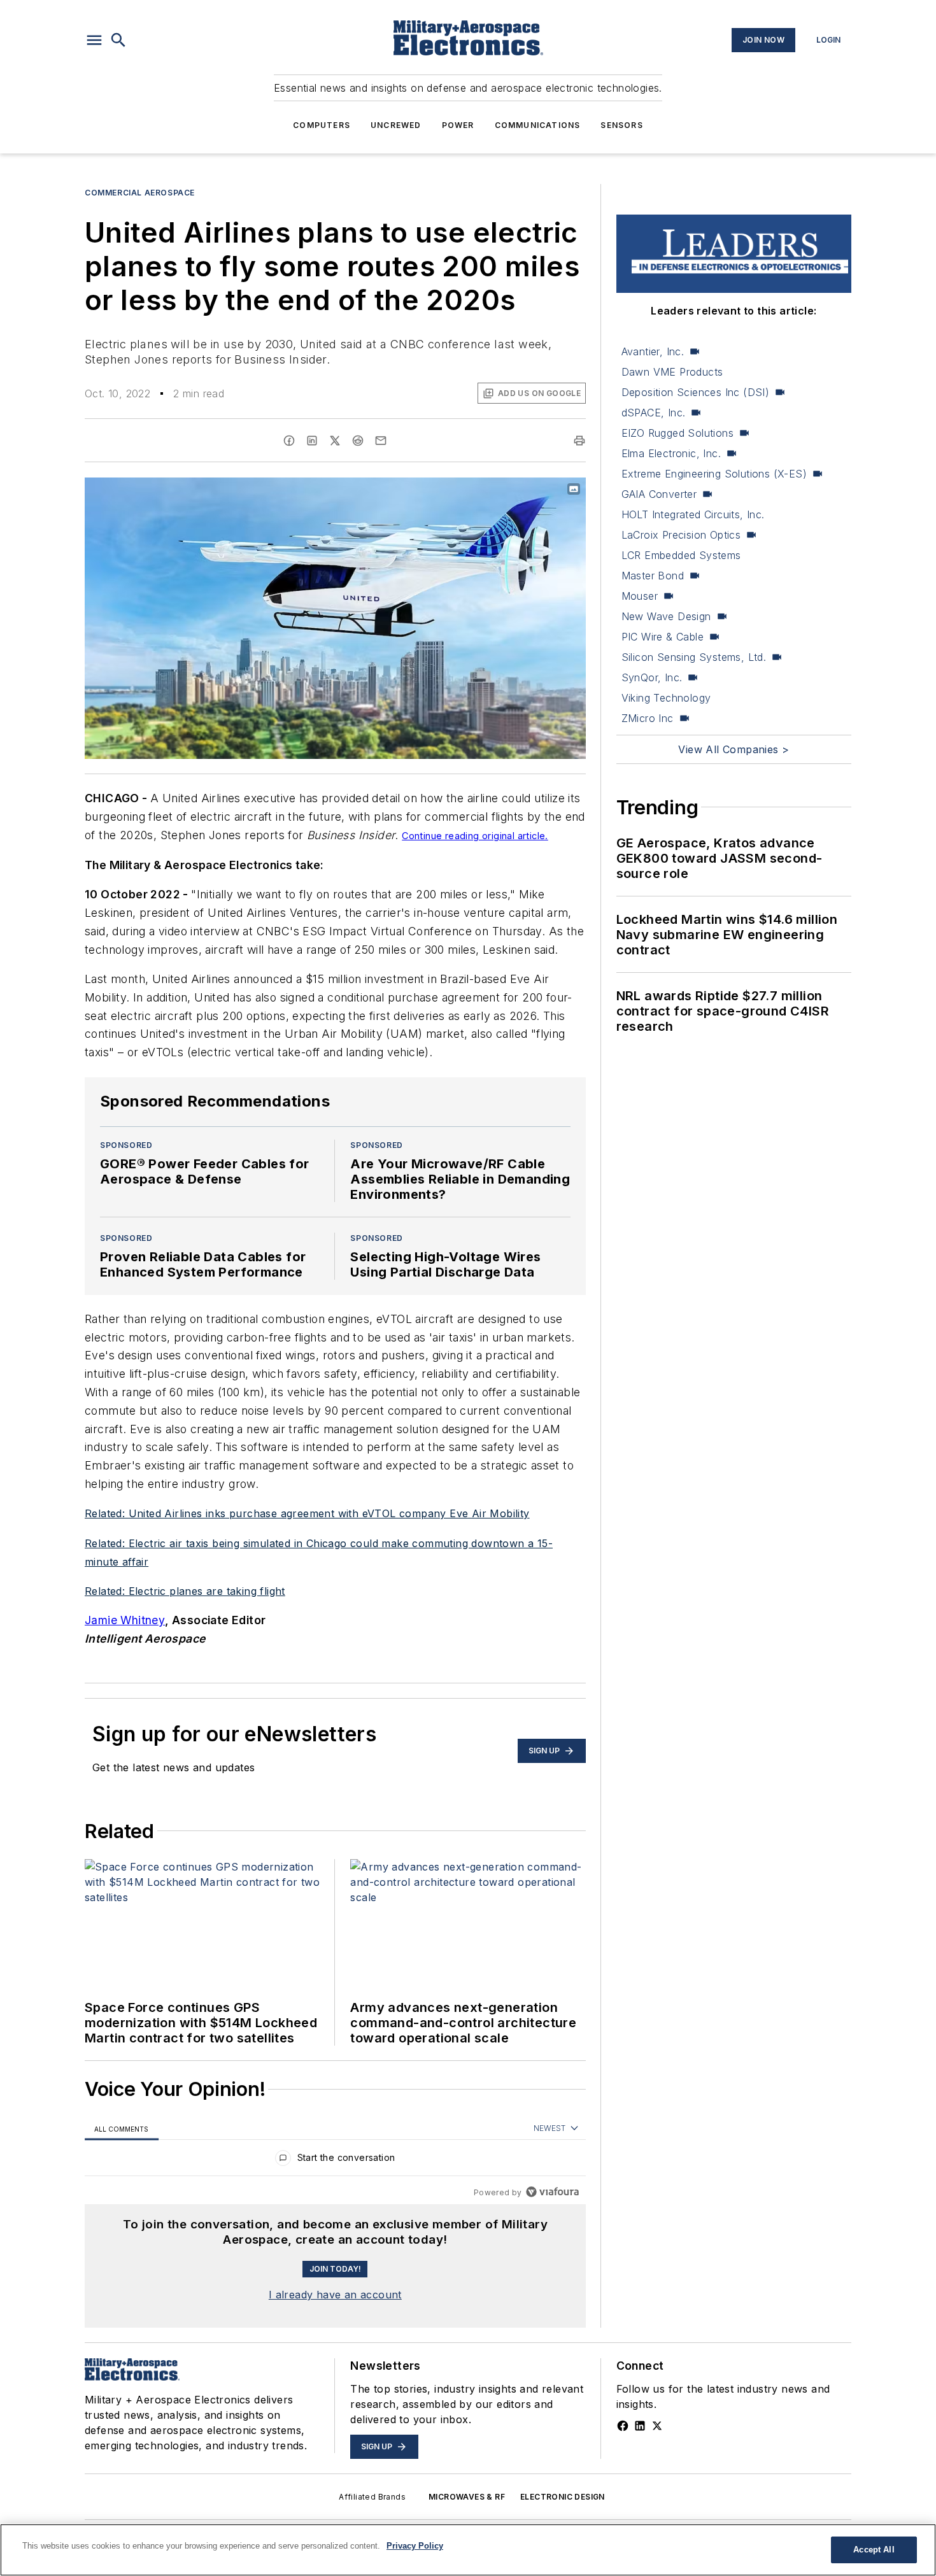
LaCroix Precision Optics (681, 535)
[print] (579, 441)
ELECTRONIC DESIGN (563, 2497)
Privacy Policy (415, 2546)
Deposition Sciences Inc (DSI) (696, 392)
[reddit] (358, 441)
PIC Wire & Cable (663, 637)
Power (458, 125)
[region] (335, 2161)
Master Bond (653, 576)
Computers (322, 125)
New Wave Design (666, 616)
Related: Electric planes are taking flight (185, 1591)
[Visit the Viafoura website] (552, 2192)
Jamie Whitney (125, 1620)
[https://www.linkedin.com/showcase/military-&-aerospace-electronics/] (640, 2426)
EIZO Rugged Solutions (677, 433)
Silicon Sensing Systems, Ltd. (694, 657)
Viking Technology (666, 698)
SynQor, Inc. (652, 677)
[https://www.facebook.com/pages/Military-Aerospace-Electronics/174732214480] (623, 2426)
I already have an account (335, 2295)
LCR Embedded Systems (681, 555)
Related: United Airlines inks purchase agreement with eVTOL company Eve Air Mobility (307, 1513)
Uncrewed (396, 125)
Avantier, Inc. (653, 351)
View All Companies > (734, 749)
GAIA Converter (659, 494)
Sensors (621, 125)
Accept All (874, 2550)
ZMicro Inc (648, 718)
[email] (381, 441)
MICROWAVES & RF (467, 2497)
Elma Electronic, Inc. (671, 453)
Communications (538, 125)
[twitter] (335, 441)
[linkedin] (312, 441)
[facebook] (289, 441)
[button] (94, 40)
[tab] (122, 2129)
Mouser (640, 596)
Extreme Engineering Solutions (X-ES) (714, 474)
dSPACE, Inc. (654, 413)
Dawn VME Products (672, 372)
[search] (118, 40)
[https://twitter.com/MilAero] (657, 2426)
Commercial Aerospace (140, 193)
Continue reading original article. (475, 836)
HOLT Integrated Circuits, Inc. (693, 514)
